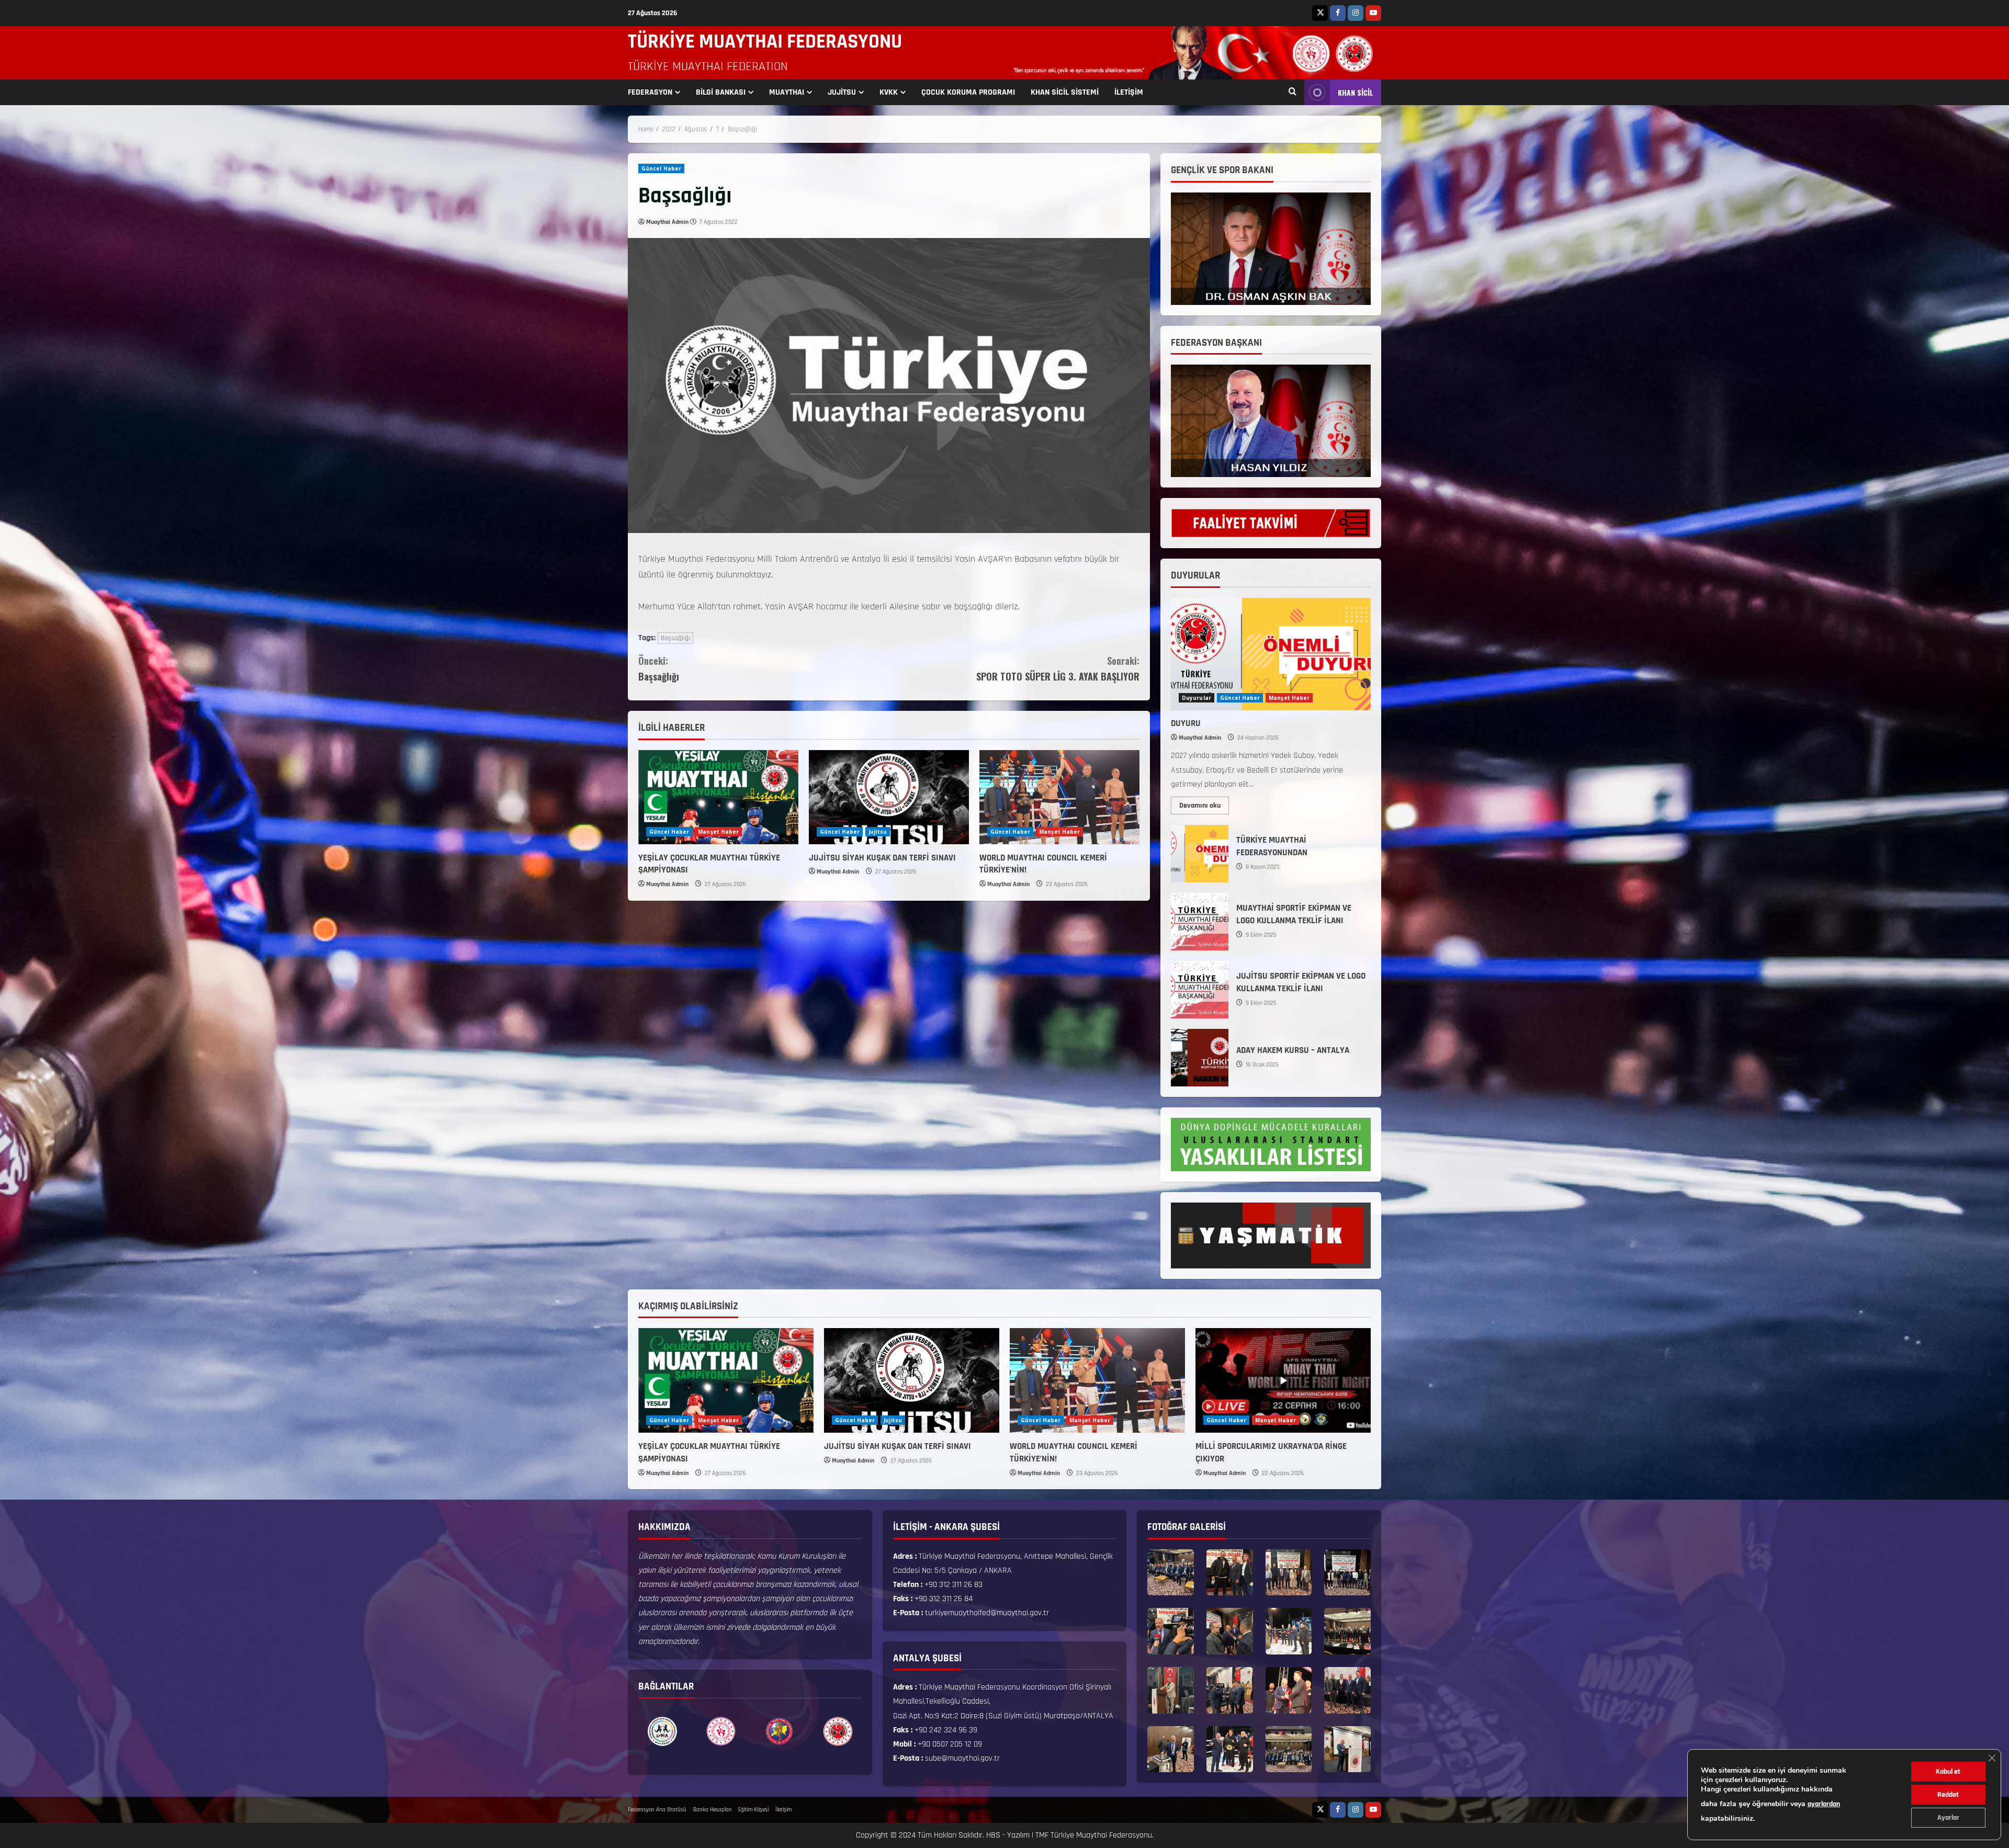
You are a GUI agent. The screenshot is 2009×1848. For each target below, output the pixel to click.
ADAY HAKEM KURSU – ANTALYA (1200, 1058)
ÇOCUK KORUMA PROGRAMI (968, 92)
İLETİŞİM (1129, 92)
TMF (1042, 1835)
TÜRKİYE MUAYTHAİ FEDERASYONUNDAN (1200, 854)
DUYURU (1186, 723)
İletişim (783, 1810)
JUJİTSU (842, 92)
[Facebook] (1338, 13)
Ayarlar (1948, 1818)
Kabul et (1948, 1772)
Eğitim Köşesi (753, 1810)
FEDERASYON (650, 92)
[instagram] (1356, 13)
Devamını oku (1204, 803)
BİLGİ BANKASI (721, 92)
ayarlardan (1824, 1804)
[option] (662, 1731)
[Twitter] (1320, 13)
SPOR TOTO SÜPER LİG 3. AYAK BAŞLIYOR (1058, 669)
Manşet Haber (718, 832)
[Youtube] (1373, 13)
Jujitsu (878, 832)
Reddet (1948, 1795)
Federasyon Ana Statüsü (657, 1810)
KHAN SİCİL (1356, 92)
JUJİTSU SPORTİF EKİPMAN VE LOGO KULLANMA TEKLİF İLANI (1200, 990)
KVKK (889, 92)
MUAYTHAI (787, 92)
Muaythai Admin (667, 222)
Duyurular (1197, 698)
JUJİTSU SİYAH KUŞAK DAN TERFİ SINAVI (882, 858)
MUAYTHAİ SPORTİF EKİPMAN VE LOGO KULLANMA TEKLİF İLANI (1200, 922)
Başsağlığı (675, 638)
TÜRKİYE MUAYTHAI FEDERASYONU (765, 42)
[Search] (1293, 93)
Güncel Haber (661, 168)
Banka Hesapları (712, 1810)
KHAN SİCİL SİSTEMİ (1065, 92)
